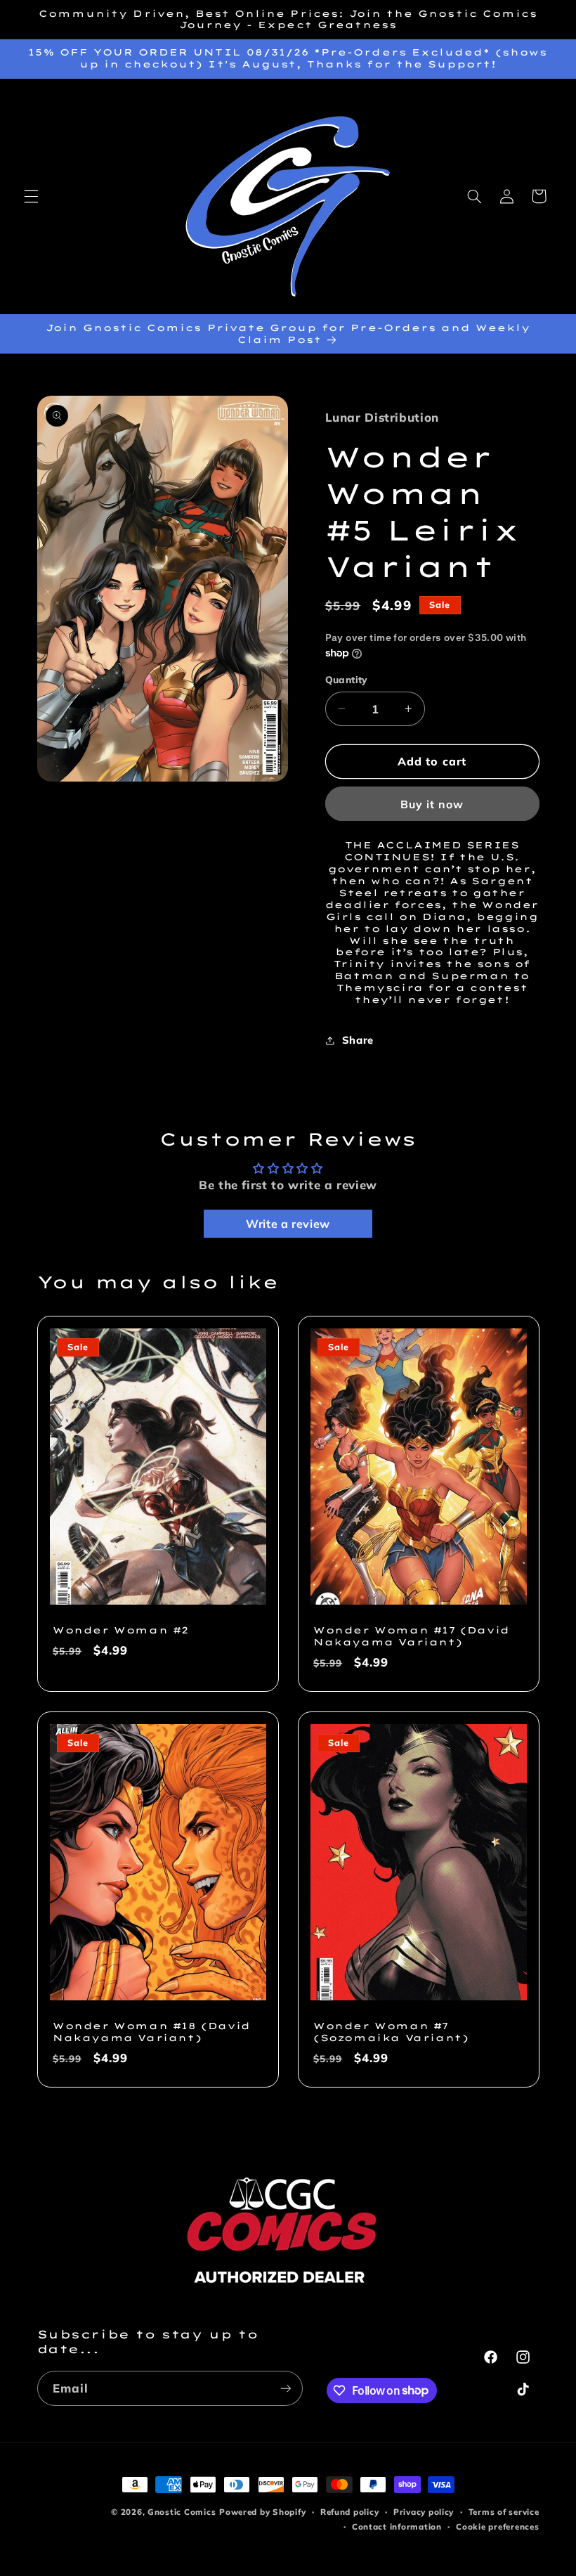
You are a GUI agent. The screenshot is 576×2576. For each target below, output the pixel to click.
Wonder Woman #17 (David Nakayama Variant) (412, 1636)
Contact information (397, 2526)
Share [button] (358, 1040)
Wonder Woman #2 (121, 1630)
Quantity (347, 679)
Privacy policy (424, 2512)
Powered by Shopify (262, 2512)
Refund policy (350, 2512)
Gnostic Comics (182, 2512)
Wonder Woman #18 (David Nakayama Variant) (152, 2032)
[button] (31, 196)
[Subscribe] (285, 2388)
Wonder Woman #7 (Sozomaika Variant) (391, 2032)
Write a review (288, 1224)
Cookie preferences (497, 2526)
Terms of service (504, 2512)
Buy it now (432, 804)
